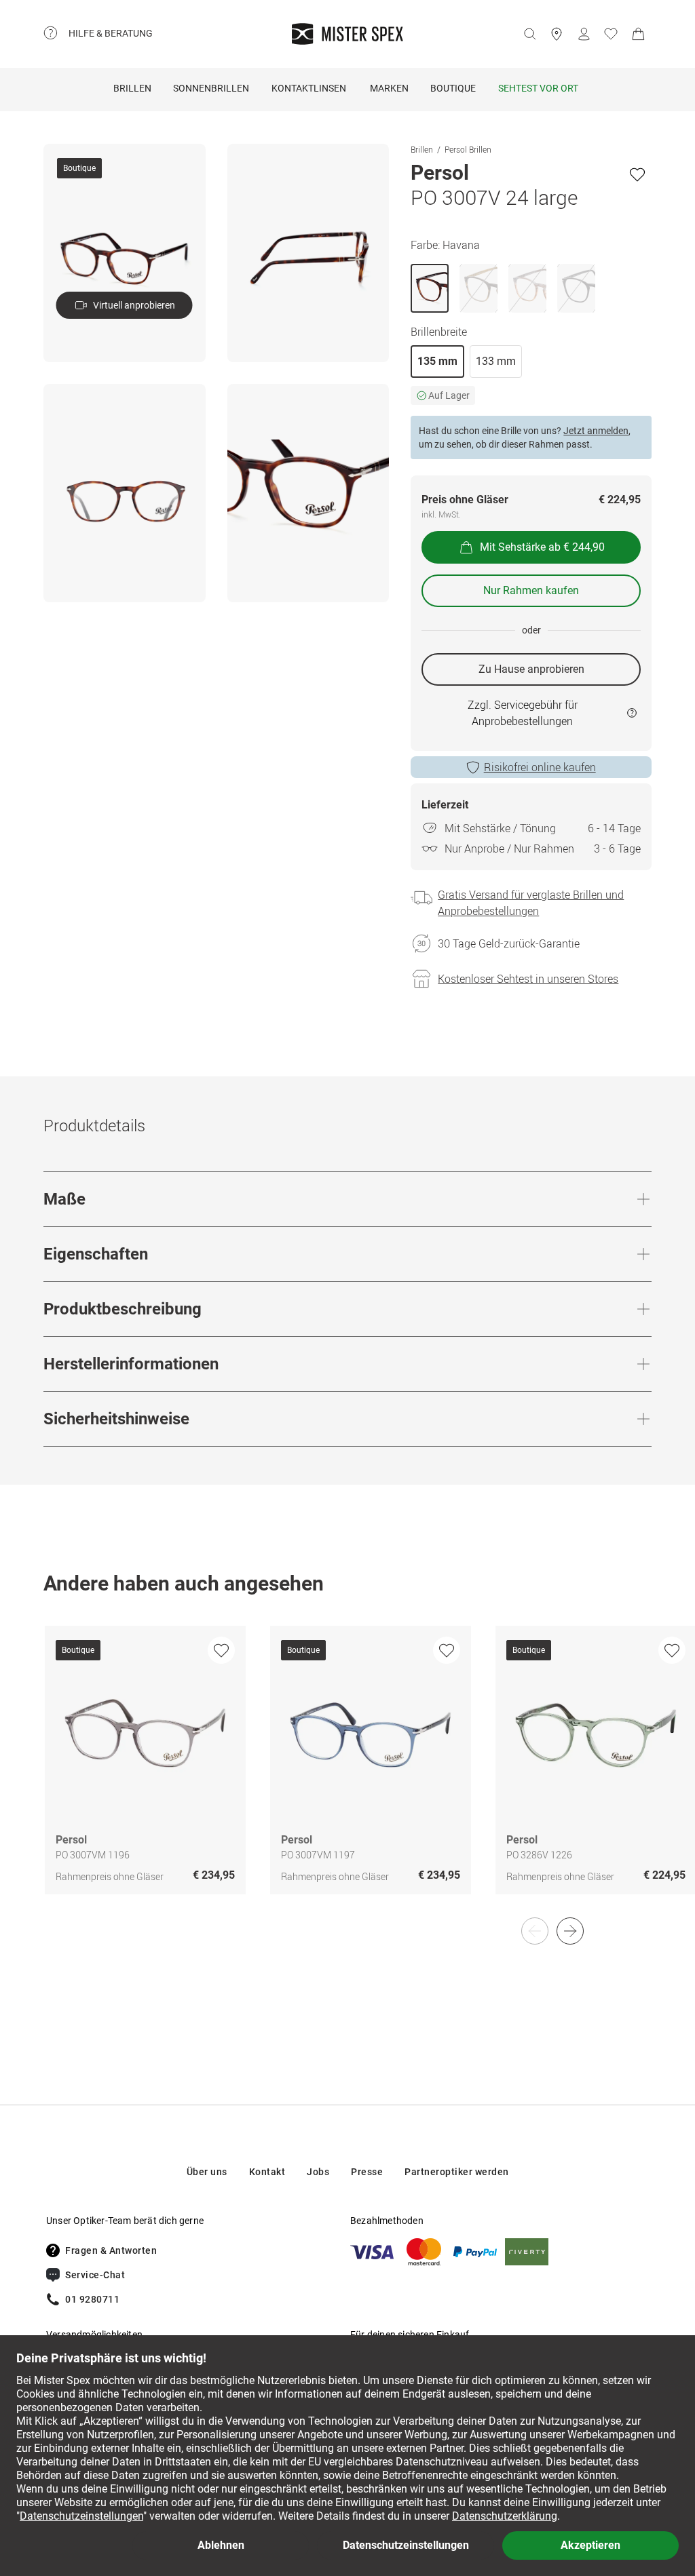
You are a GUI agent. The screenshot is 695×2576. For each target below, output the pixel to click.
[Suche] (529, 34)
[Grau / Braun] (527, 288)
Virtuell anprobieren (134, 305)
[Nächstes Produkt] (570, 1931)
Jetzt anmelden (596, 431)
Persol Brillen (468, 149)
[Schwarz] (576, 288)
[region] (347, 1774)
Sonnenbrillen (211, 88)
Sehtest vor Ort (538, 88)
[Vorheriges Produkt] (535, 1931)
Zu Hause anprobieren (531, 669)
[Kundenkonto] (584, 34)
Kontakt (267, 2172)
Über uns (207, 2172)
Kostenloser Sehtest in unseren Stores (528, 979)
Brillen (132, 88)
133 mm (496, 361)
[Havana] (430, 288)
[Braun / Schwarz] (478, 288)
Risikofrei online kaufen (540, 767)
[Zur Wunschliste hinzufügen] (637, 174)
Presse (367, 2172)
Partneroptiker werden (457, 2172)
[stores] (557, 34)
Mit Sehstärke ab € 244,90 (542, 547)
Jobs (318, 2172)
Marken (389, 88)
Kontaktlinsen (309, 88)
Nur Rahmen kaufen (531, 590)
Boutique (453, 88)
